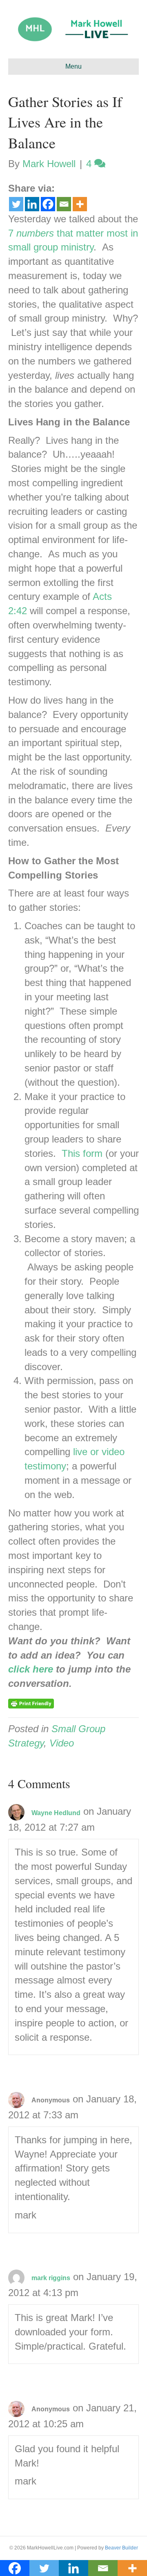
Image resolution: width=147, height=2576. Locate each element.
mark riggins (51, 2278)
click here (31, 1669)
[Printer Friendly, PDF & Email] (31, 1703)
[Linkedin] (32, 204)
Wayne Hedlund (56, 1813)
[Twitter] (16, 204)
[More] (80, 204)
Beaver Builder (121, 2548)
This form (82, 1153)
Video (62, 1743)
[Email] (64, 204)
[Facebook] (48, 204)
